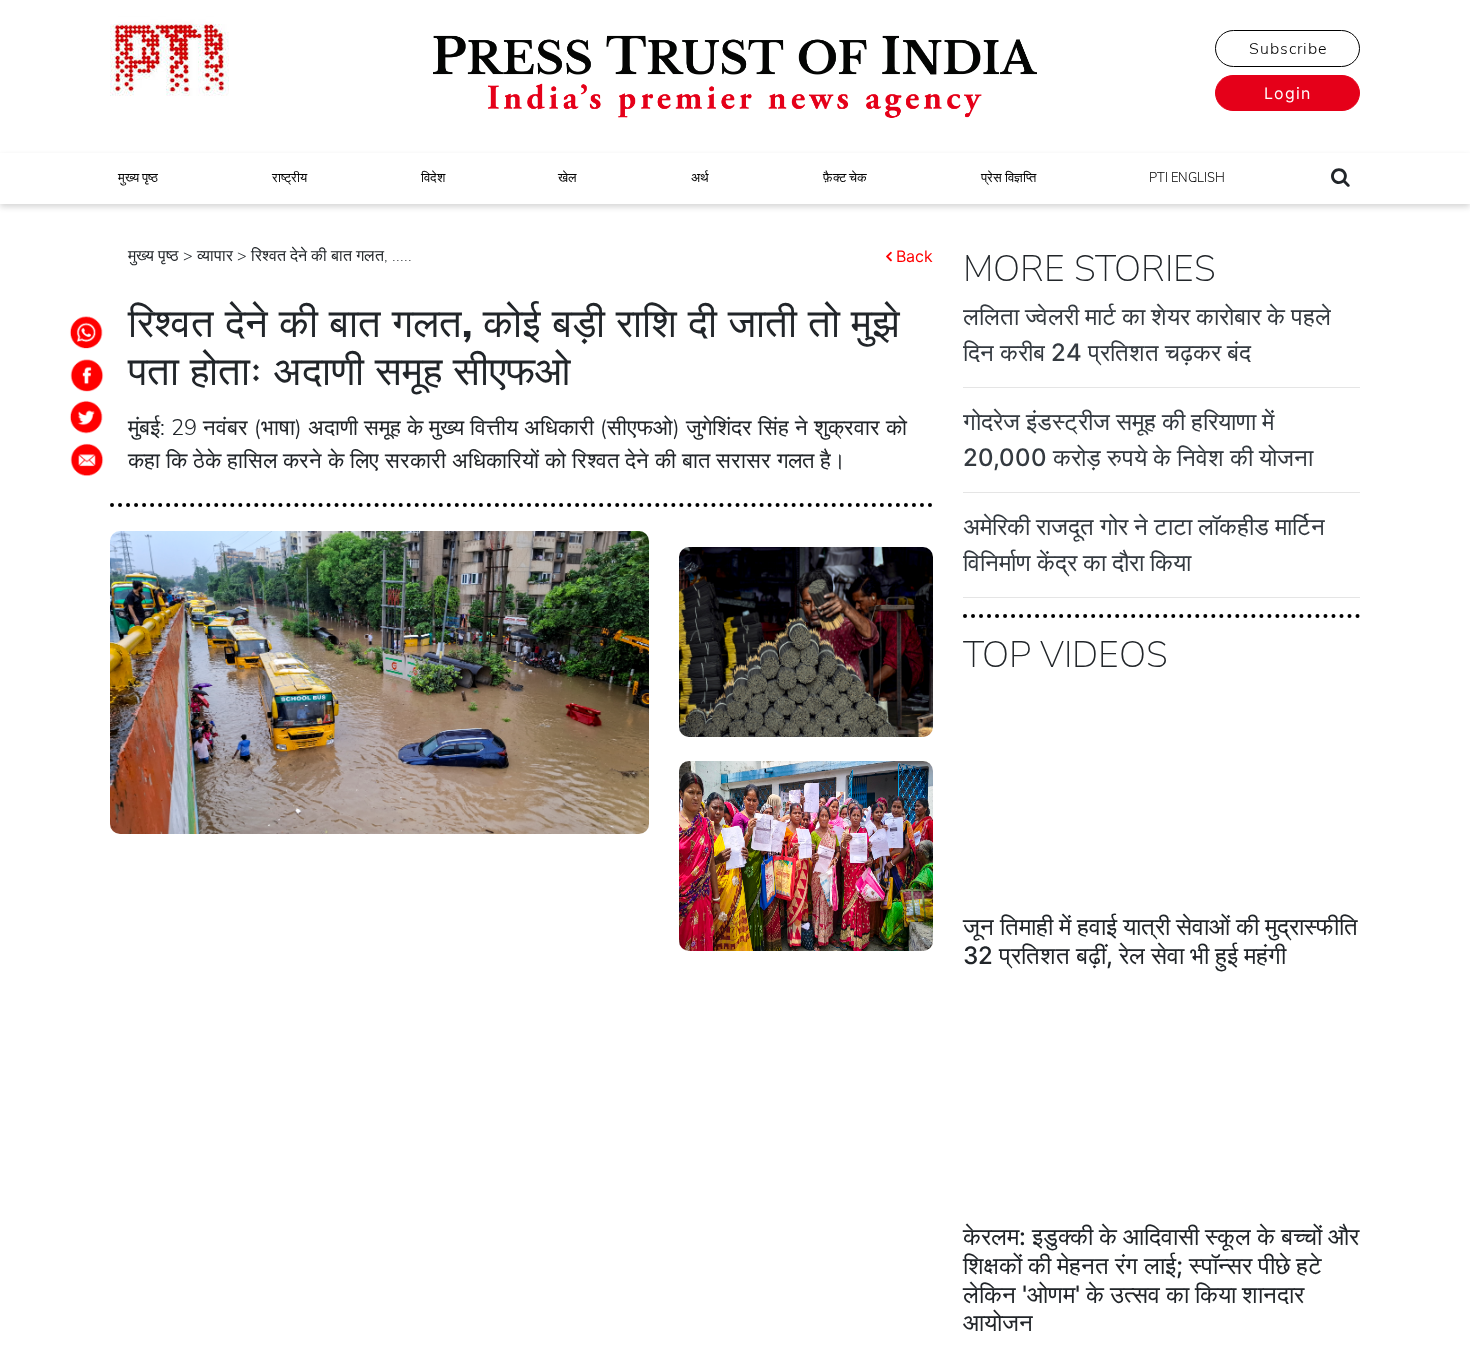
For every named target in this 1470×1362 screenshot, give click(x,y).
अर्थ (700, 178)
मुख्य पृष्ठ (138, 178)
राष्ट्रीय (289, 178)
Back (914, 256)
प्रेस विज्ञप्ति (1008, 178)
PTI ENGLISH (1187, 178)
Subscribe (1288, 49)
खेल (567, 178)
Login (1287, 93)
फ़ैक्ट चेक (845, 178)
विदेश (433, 178)
